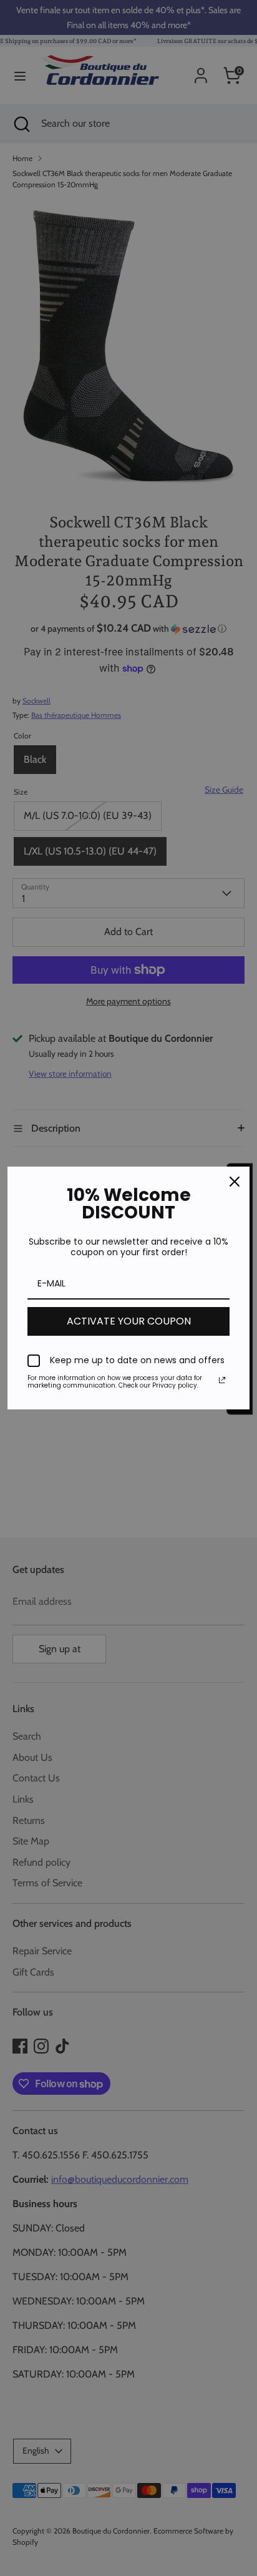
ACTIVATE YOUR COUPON (129, 1321)
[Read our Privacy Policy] (222, 1380)
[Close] (235, 1182)
